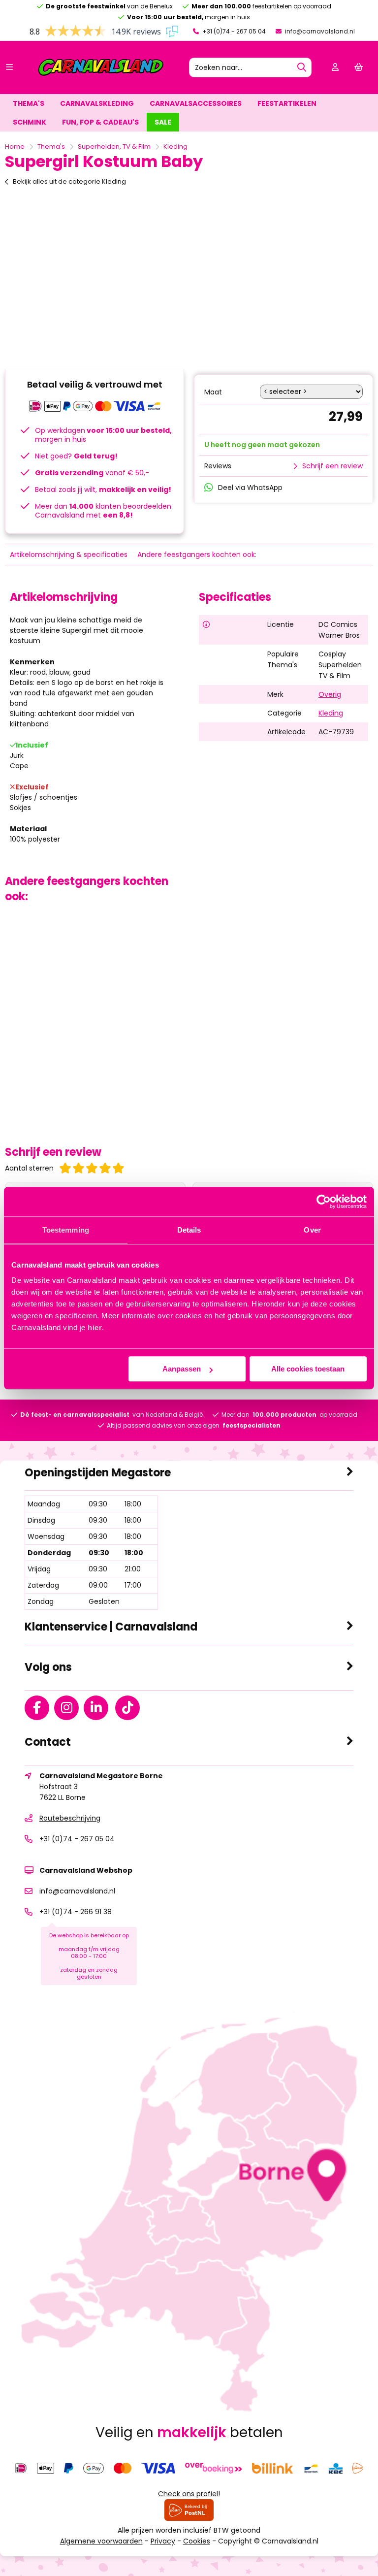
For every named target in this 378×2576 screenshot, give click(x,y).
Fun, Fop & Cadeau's (100, 122)
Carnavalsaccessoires (196, 103)
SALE (163, 122)
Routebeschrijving (70, 1818)
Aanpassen (182, 1369)
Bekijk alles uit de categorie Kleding (69, 181)
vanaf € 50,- (92, 473)
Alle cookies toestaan (308, 1369)
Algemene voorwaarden (101, 2541)
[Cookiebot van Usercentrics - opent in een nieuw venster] (324, 1202)
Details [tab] (189, 1230)
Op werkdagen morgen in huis (103, 435)
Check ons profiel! (189, 2494)
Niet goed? (76, 456)
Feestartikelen (287, 103)
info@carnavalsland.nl (319, 31)
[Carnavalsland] (101, 74)
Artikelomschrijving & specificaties (69, 554)
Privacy (163, 2541)
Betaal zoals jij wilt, (103, 489)
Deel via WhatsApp (250, 488)
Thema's (29, 103)
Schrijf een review (332, 466)
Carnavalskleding (97, 103)
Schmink (30, 122)
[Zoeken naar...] (302, 67)
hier (95, 1327)
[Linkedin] (98, 1710)
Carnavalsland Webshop (86, 1870)
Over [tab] (312, 1230)
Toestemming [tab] (66, 1230)
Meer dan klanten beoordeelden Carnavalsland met (103, 511)
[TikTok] (130, 1710)
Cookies (197, 2541)
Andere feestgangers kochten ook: (197, 554)
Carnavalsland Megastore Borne (101, 1776)
